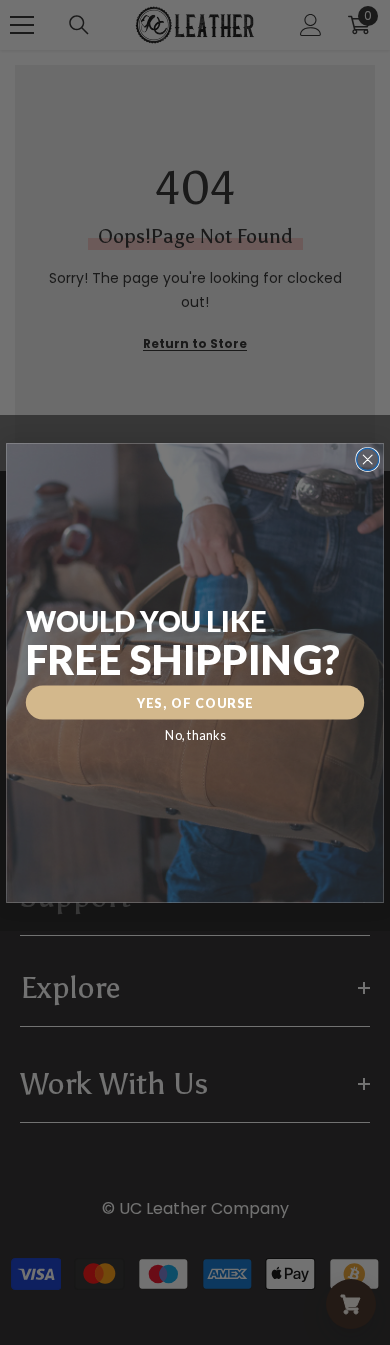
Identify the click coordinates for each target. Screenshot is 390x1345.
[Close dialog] (368, 459)
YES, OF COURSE (195, 702)
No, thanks (195, 734)
